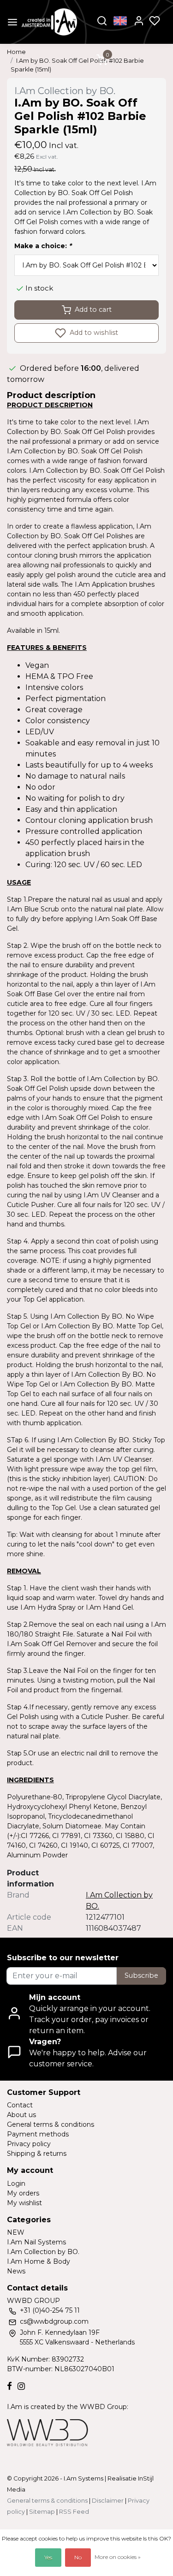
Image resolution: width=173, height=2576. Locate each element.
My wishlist (24, 2203)
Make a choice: (43, 246)
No (78, 2557)
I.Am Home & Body (39, 2261)
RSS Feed (74, 2512)
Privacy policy (29, 2144)
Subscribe (141, 1975)
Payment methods (38, 2134)
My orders (23, 2193)
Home (16, 52)
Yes (48, 2557)
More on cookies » (118, 2557)
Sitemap (42, 2512)
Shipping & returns (37, 2154)
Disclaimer (108, 2501)
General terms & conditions (51, 2124)
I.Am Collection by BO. (43, 2252)
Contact (20, 2105)
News (16, 2271)
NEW (16, 2232)
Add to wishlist (93, 332)
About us (21, 2115)
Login (16, 2183)
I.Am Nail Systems (36, 2242)
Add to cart (93, 309)
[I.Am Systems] (49, 22)
